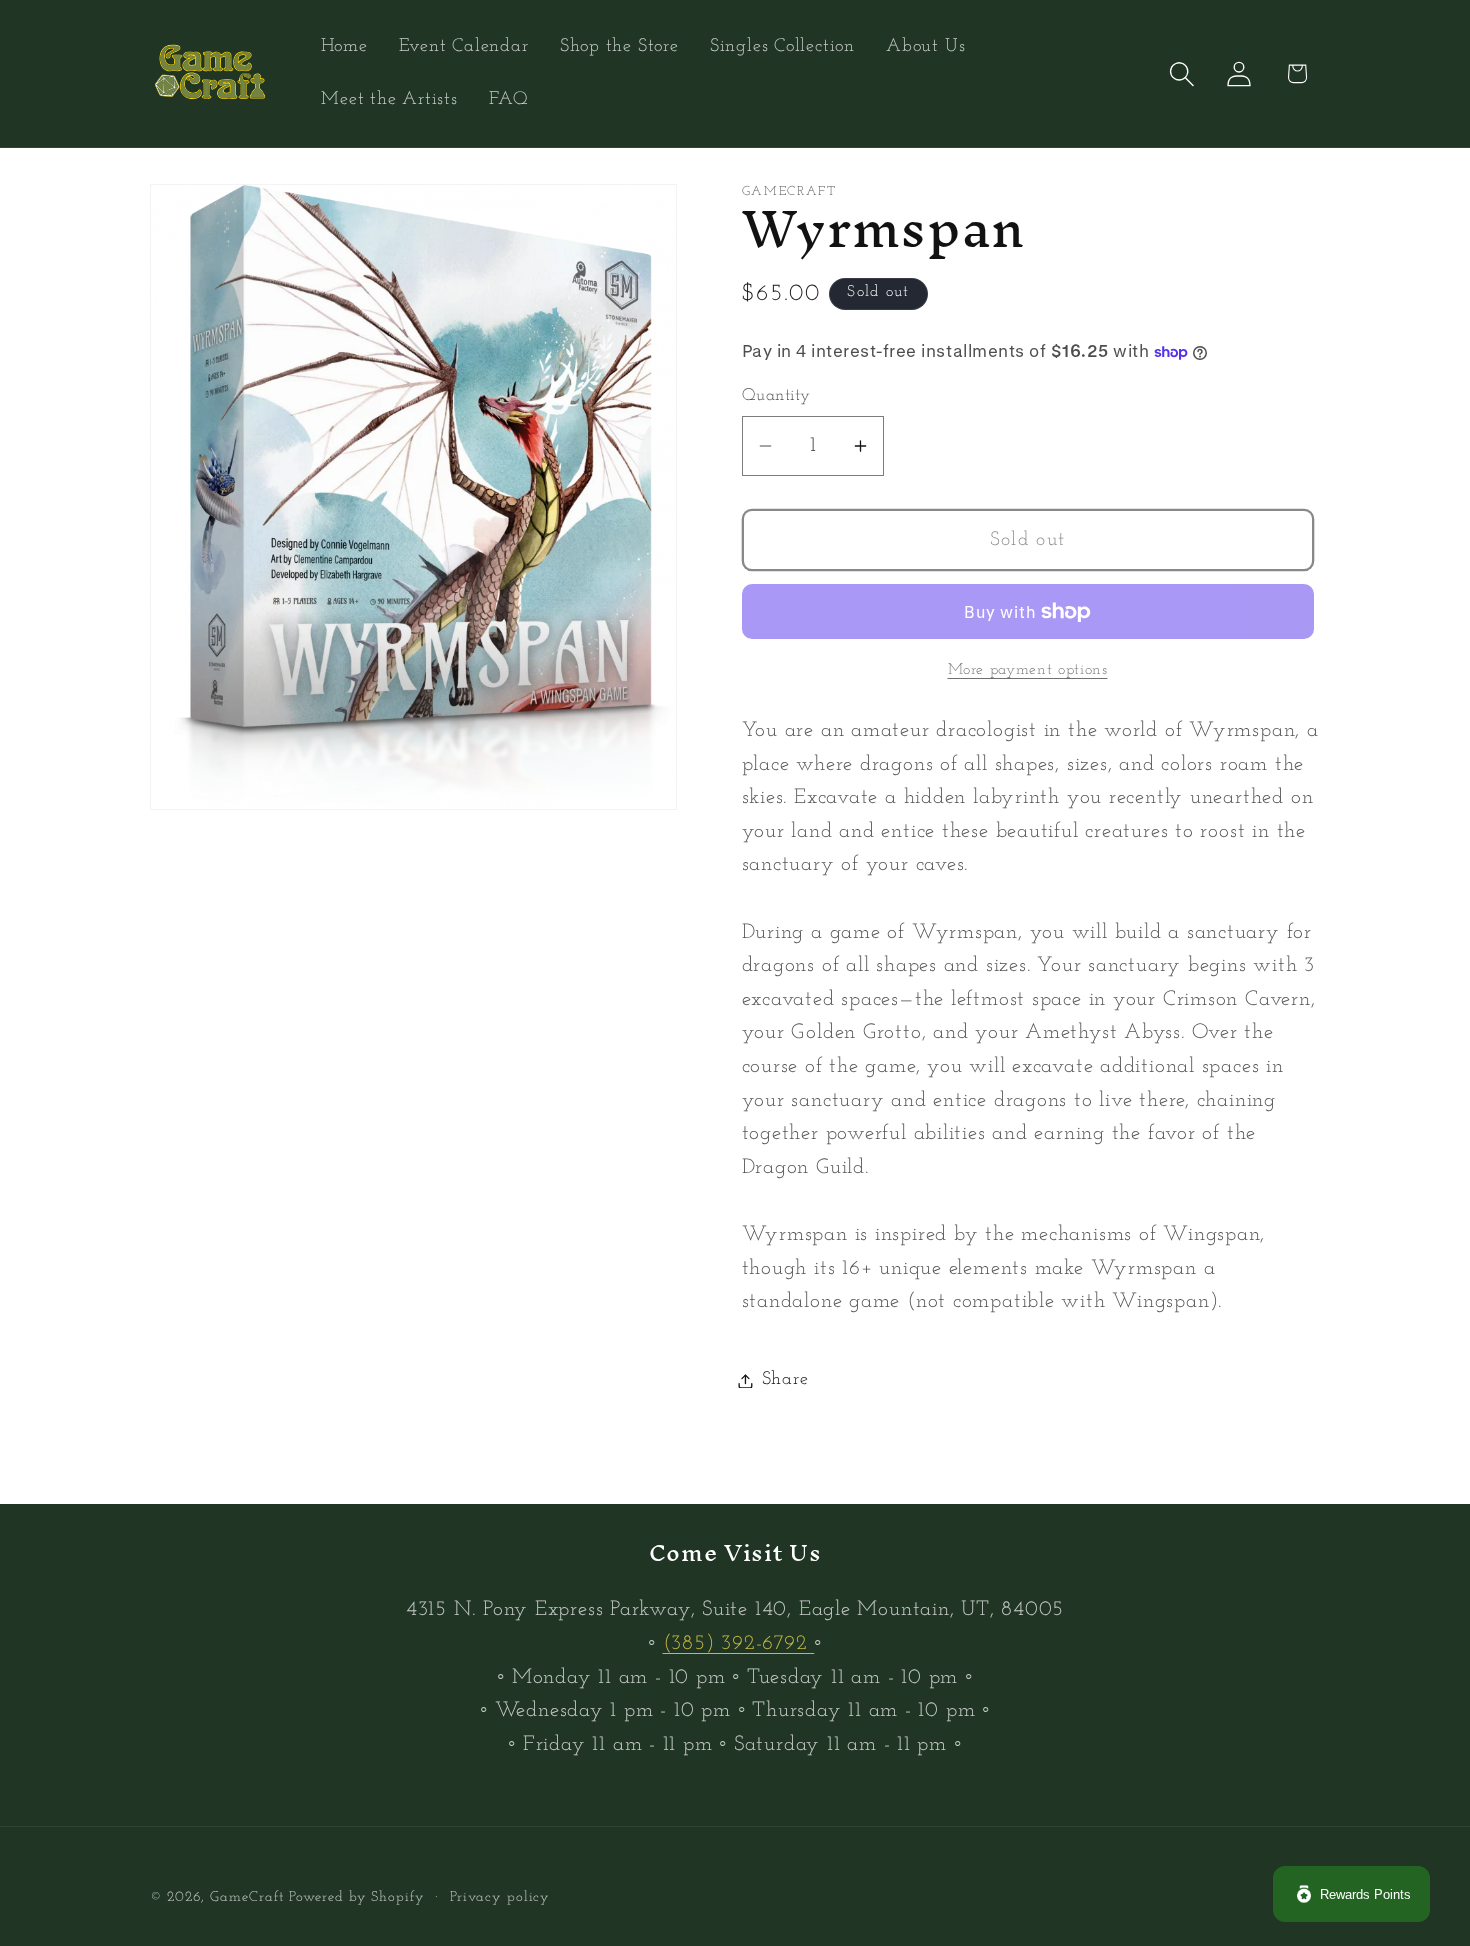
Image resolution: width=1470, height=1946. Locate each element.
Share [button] (785, 1380)
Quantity (776, 396)
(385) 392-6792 (739, 1643)
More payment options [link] (1028, 670)
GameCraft (246, 1897)
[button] (1182, 73)
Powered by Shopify (356, 1897)
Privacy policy (500, 1897)
